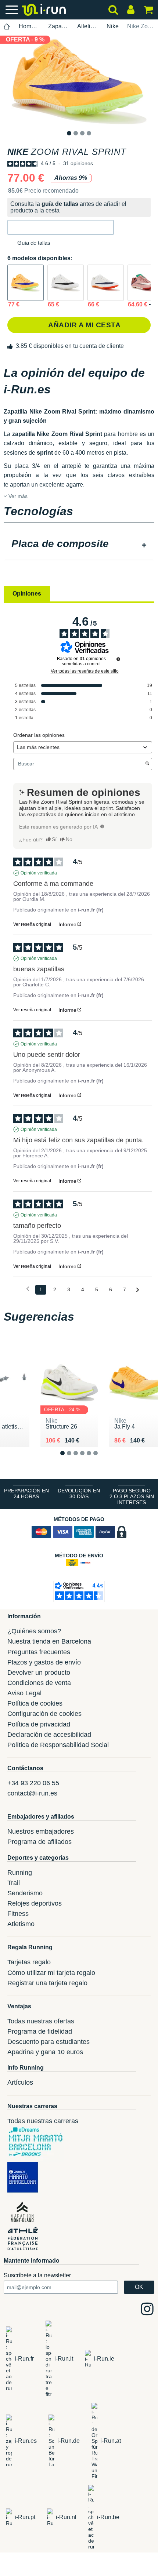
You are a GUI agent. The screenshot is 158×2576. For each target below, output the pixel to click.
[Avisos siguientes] (138, 1290)
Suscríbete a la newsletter (37, 2275)
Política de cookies (35, 1703)
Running (20, 1873)
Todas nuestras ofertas (41, 2021)
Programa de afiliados (39, 1842)
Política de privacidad (39, 1724)
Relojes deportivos (35, 1903)
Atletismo (88, 26)
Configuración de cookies (44, 1714)
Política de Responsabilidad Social (58, 1745)
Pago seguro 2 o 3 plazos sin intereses (132, 1496)
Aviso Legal (24, 1693)
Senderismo (25, 1893)
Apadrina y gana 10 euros (45, 2052)
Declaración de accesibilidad (49, 1735)
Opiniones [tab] (27, 594)
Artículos (20, 2082)
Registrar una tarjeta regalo (47, 1983)
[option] (79, 81)
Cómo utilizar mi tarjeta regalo (51, 1973)
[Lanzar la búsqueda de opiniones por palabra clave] (147, 764)
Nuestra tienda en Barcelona (49, 1641)
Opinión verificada (39, 873)
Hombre (29, 26)
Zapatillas (59, 26)
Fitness (18, 1914)
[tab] (79, 545)
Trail (14, 1883)
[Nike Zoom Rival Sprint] (26, 283)
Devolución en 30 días (79, 1493)
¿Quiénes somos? (34, 1631)
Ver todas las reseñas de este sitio (85, 671)
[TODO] (102, 826)
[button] (61, 227)
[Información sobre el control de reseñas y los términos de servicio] (118, 659)
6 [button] (101, 1459)
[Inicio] (7, 27)
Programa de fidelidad (40, 2031)
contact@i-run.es (32, 1793)
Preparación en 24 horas (26, 1493)
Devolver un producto (39, 1673)
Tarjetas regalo (29, 1962)
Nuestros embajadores (41, 1831)
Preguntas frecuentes (39, 1652)
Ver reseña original (32, 924)
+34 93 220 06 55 (33, 1783)
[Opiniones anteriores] (28, 1289)
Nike (113, 26)
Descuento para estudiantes (49, 2042)
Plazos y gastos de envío (44, 1662)
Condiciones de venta (39, 1683)
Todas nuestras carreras (43, 2121)
